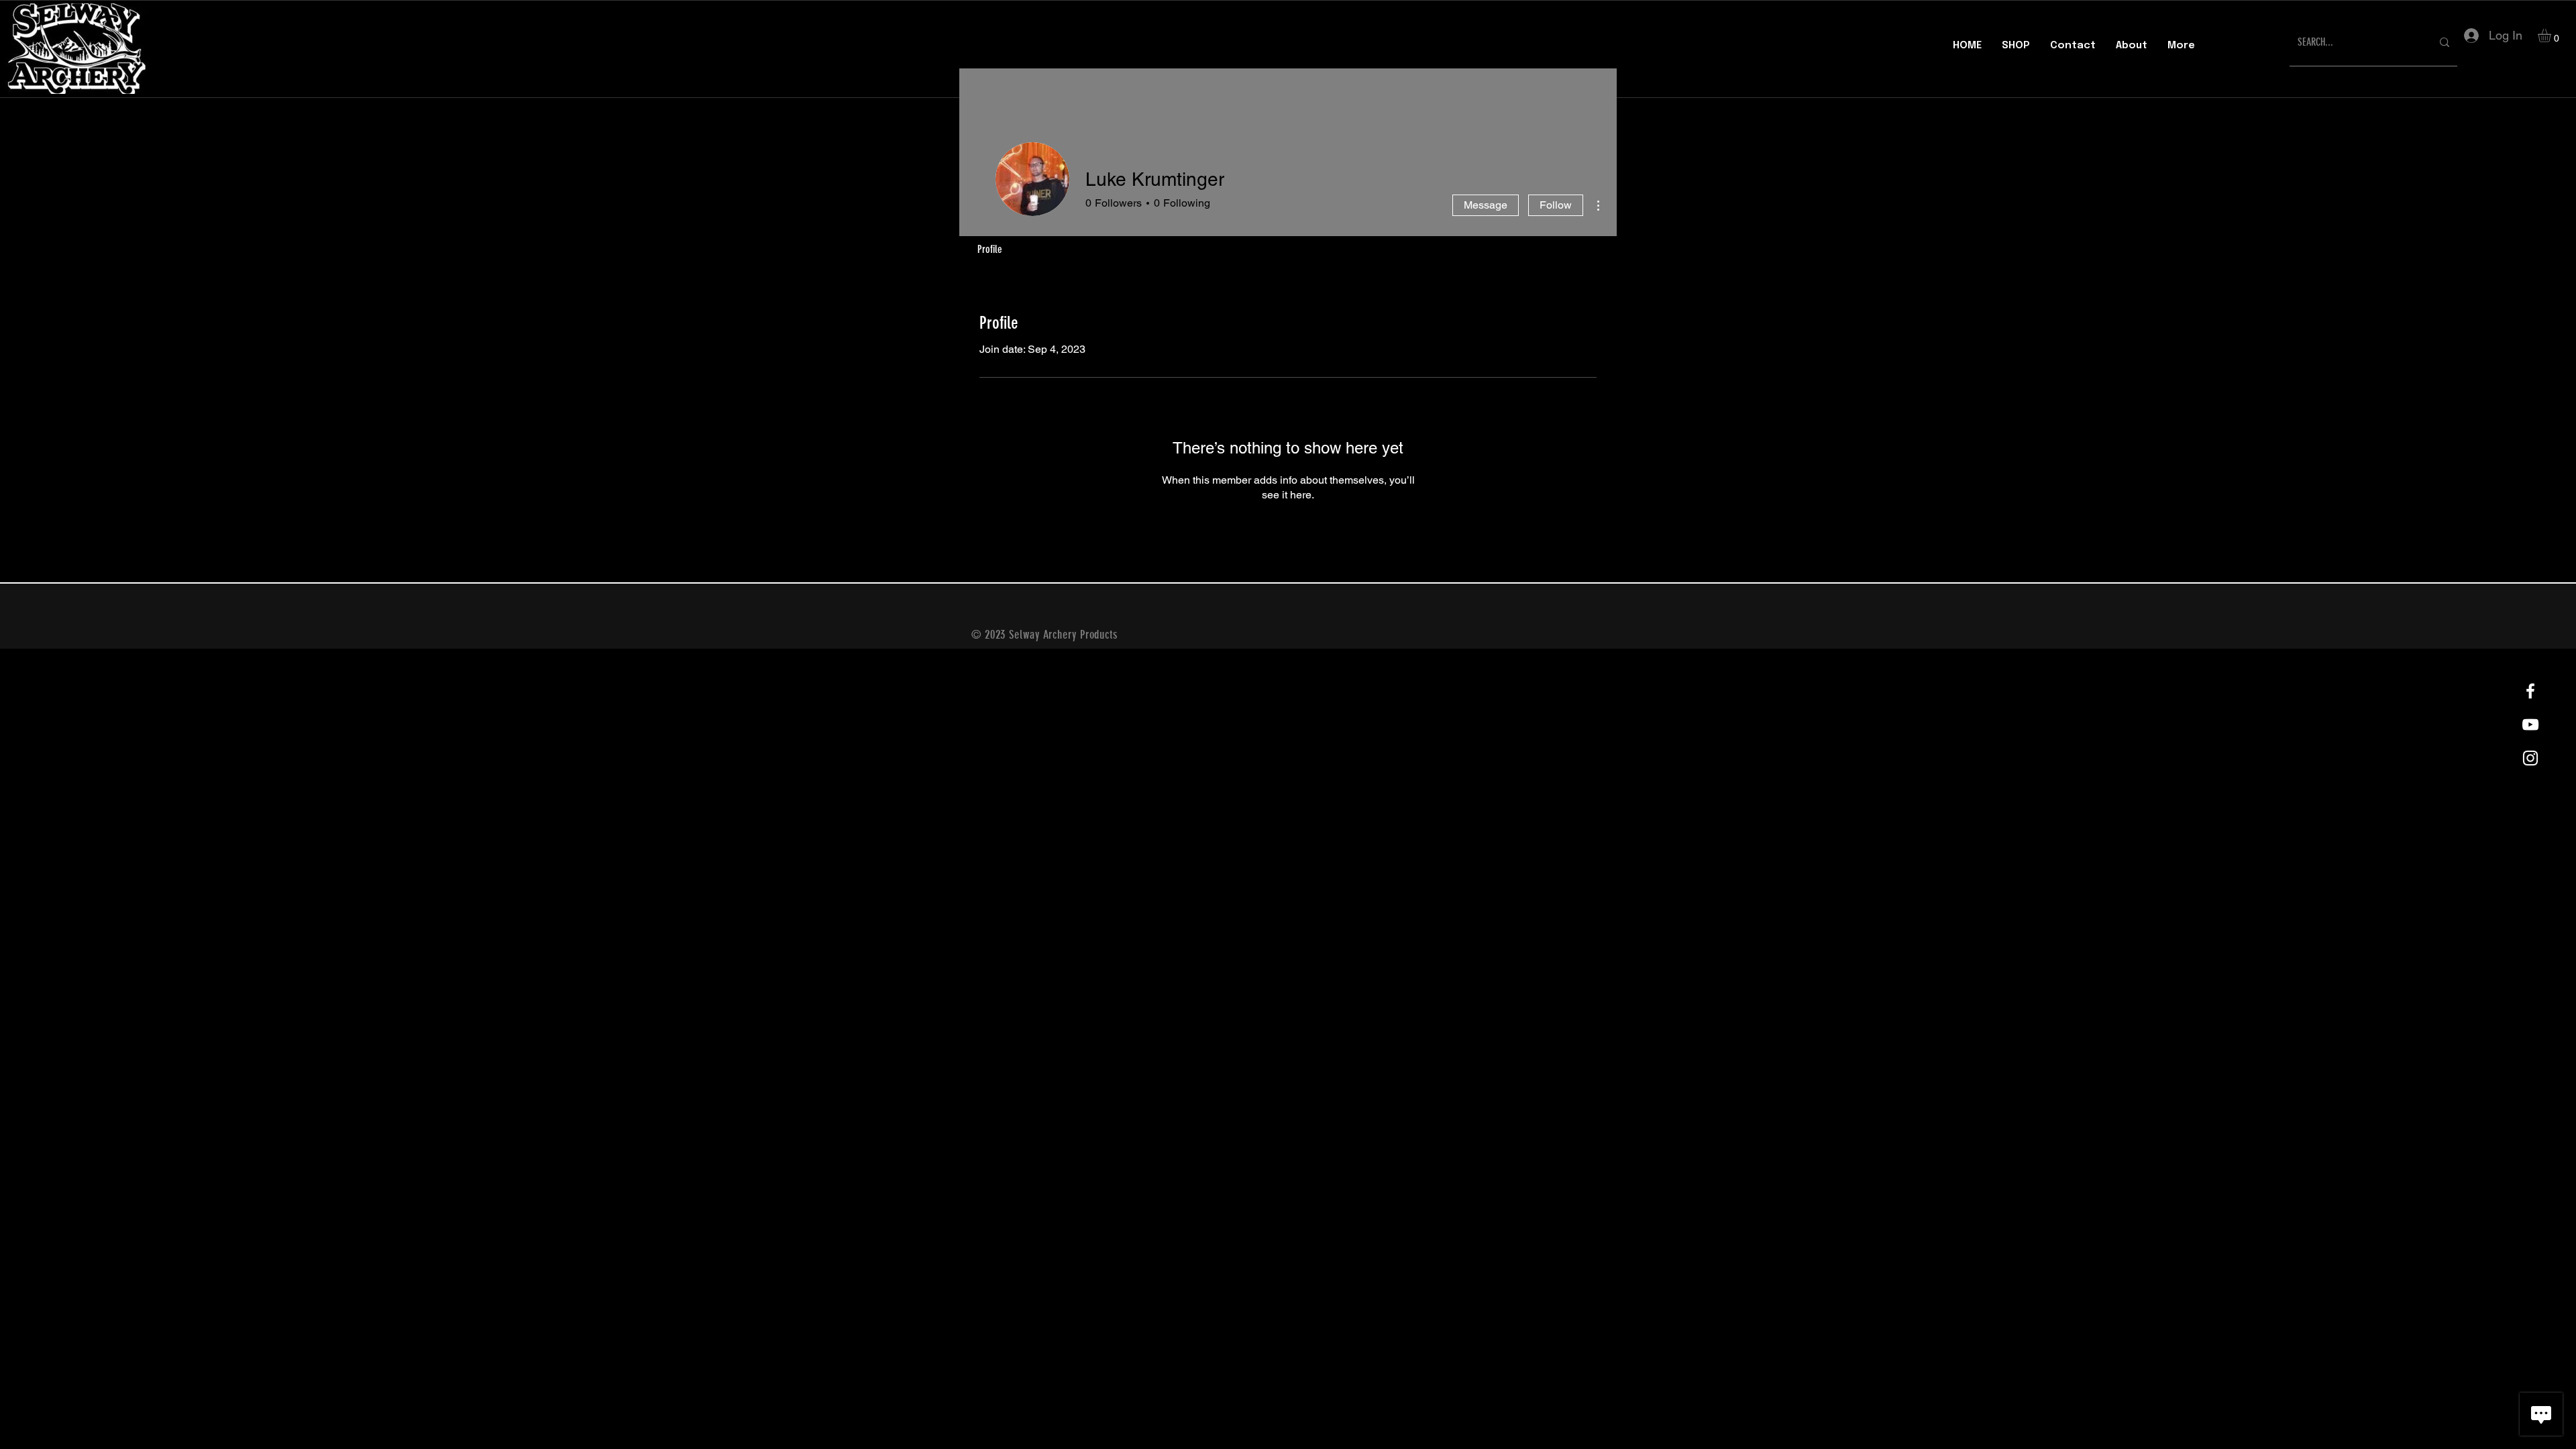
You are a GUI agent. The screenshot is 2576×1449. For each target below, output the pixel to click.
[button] (2552, 36)
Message (1486, 205)
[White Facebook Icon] (2530, 691)
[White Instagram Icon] (2530, 758)
